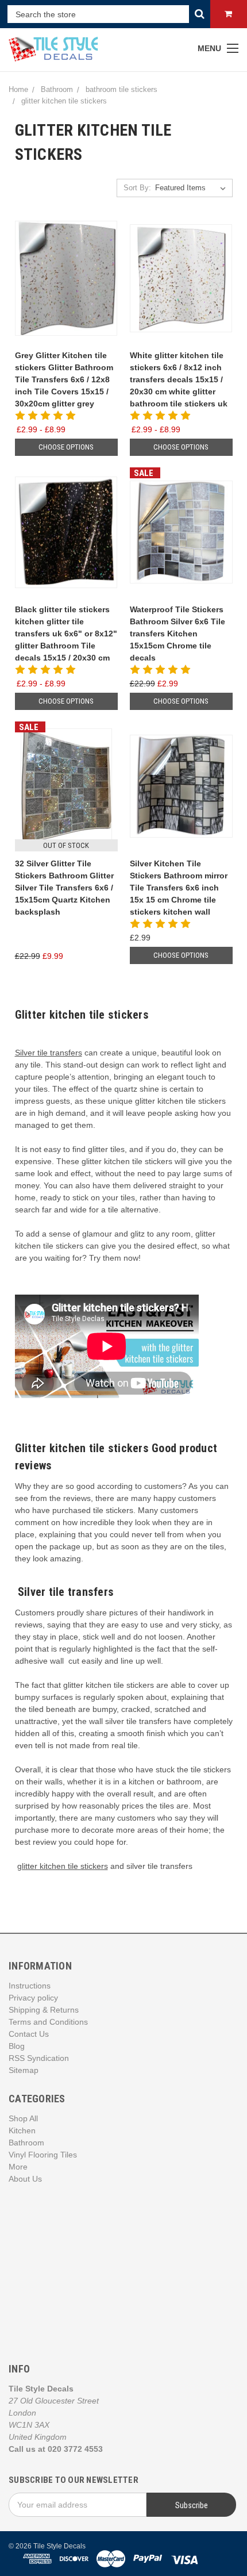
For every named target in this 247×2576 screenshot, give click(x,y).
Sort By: (137, 188)
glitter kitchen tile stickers (63, 1866)
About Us (25, 2179)
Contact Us (29, 2034)
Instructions (30, 1986)
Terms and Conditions (48, 2022)
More (18, 2167)
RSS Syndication (39, 2058)
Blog (17, 2046)
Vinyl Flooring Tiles (43, 2155)
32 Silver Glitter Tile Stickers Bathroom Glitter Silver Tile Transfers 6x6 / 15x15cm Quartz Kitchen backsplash (64, 888)
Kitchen (22, 2130)
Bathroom (26, 2143)
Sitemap (24, 2070)
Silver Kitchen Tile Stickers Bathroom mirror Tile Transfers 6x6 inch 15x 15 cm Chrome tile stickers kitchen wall (179, 888)
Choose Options (66, 447)
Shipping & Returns (44, 2010)
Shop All (23, 2118)
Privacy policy (33, 1998)
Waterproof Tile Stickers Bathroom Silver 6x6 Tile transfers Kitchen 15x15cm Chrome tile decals (177, 634)
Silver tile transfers (49, 1053)
